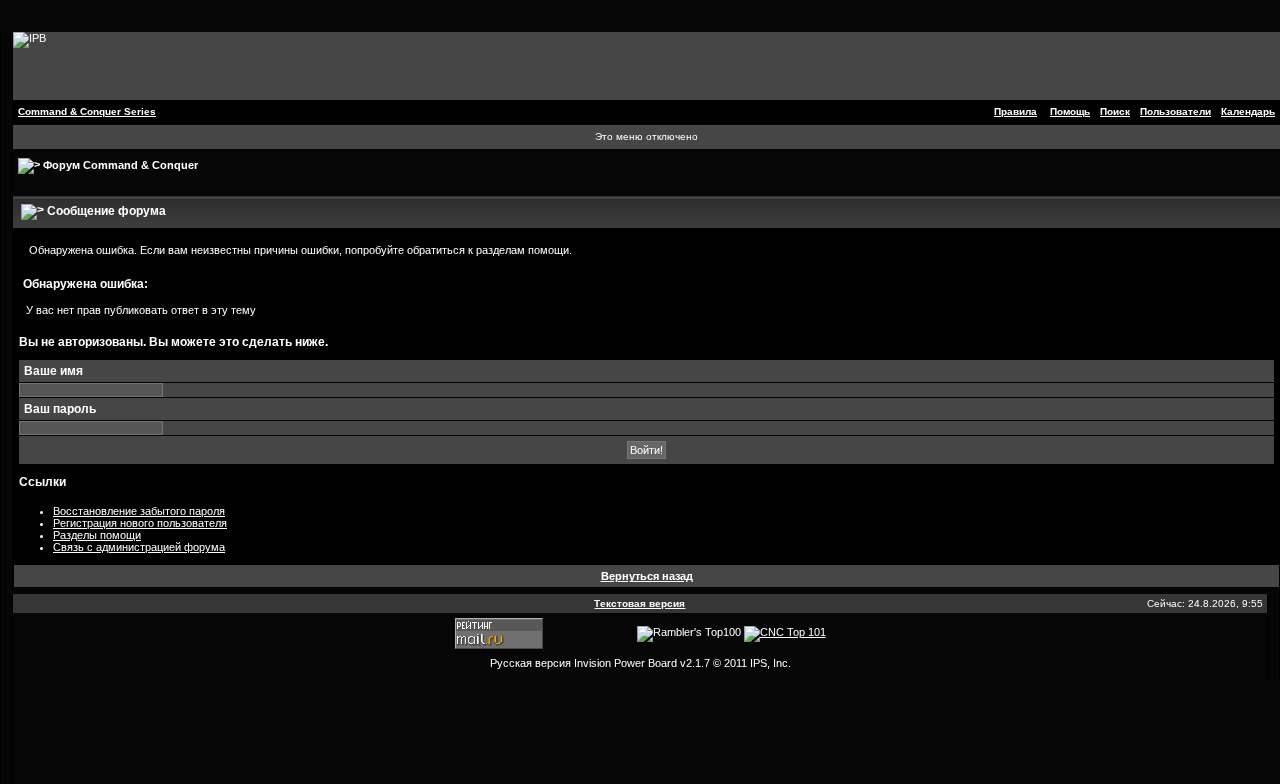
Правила (1015, 111)
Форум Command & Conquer (120, 165)
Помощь (1070, 111)
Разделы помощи (97, 535)
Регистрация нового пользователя (140, 523)
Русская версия (530, 663)
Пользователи (1175, 111)
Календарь (1248, 111)
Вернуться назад (647, 576)
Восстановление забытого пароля (139, 511)
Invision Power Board (625, 663)
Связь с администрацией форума (139, 547)
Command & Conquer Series (87, 111)
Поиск (1115, 111)
